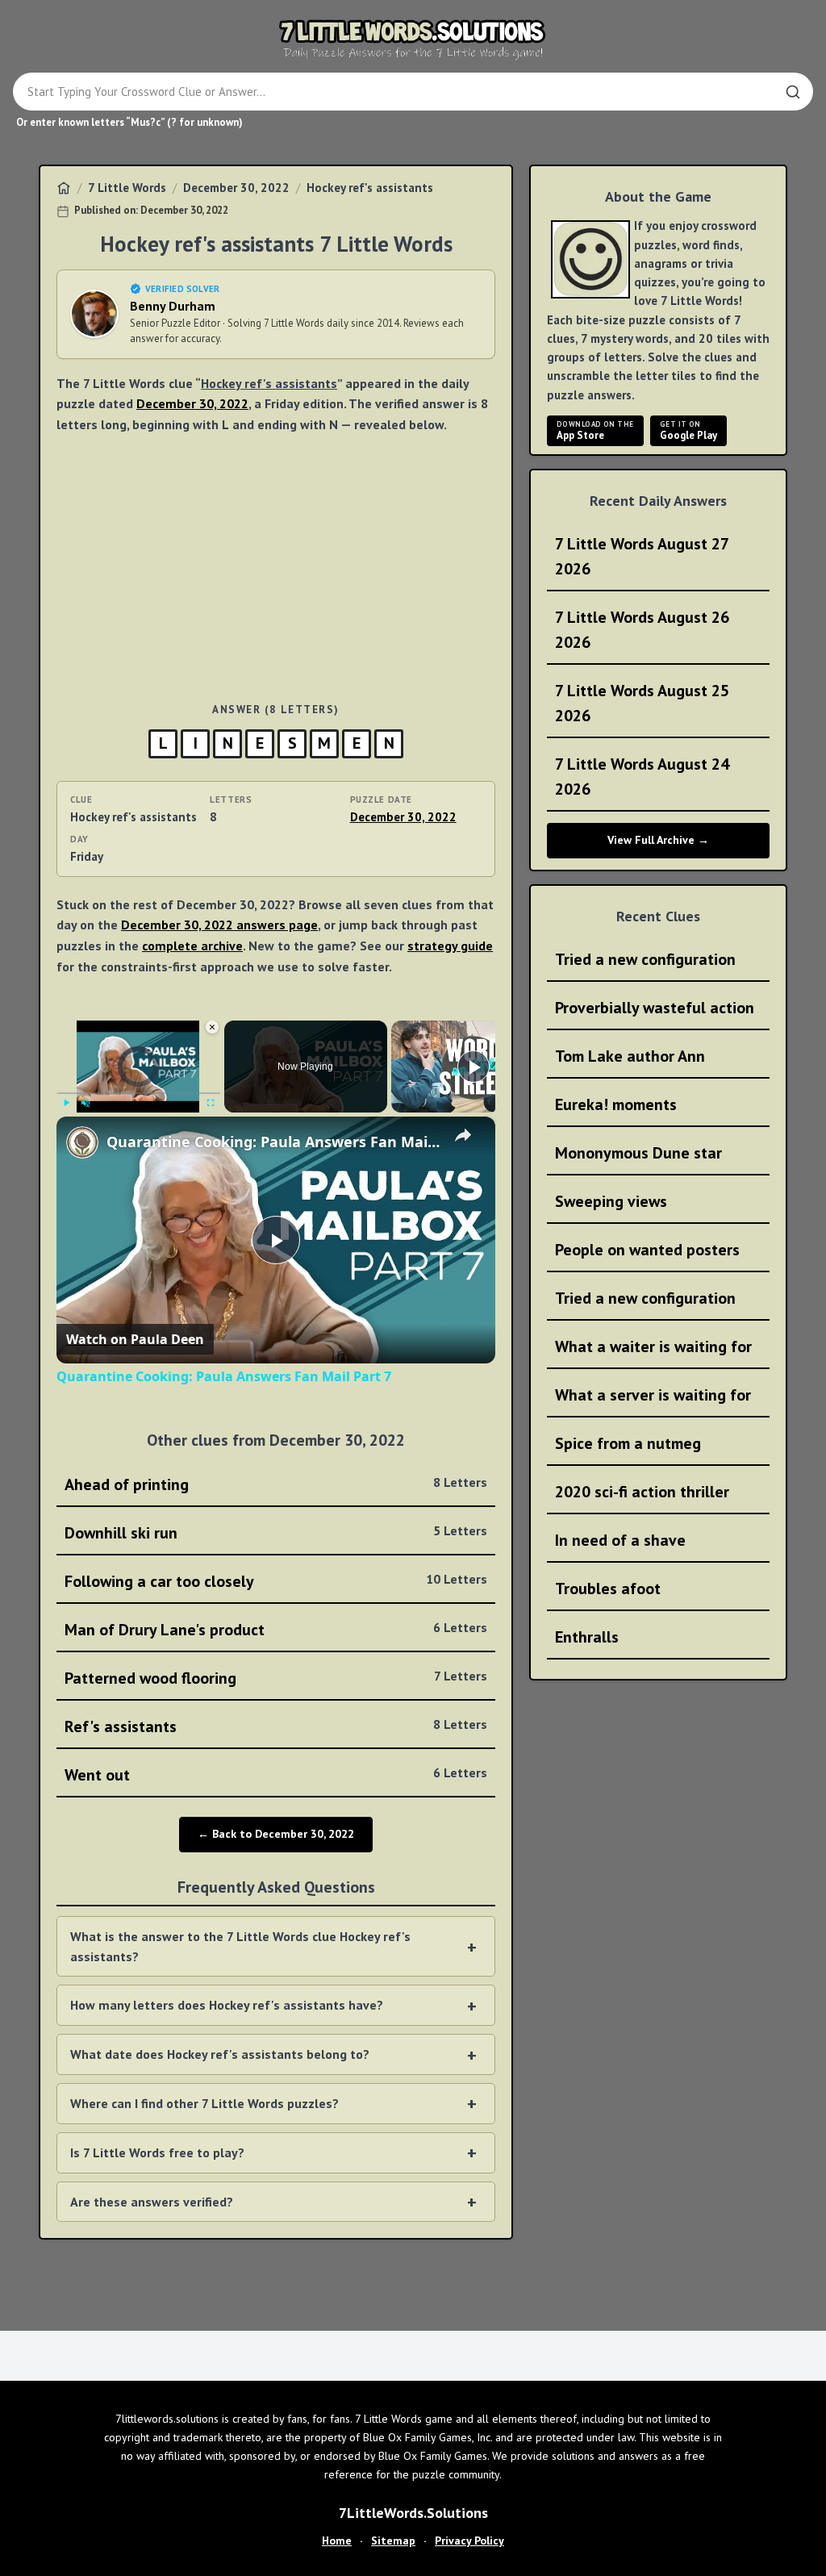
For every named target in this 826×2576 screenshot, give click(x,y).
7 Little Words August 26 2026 (642, 630)
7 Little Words (127, 188)
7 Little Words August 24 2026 (642, 777)
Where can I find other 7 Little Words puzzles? (204, 2103)
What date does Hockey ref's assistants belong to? (220, 2054)
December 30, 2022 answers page (219, 925)
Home (337, 2541)
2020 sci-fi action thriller (642, 1492)
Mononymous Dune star (638, 1153)
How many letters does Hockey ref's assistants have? (227, 2005)
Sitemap (393, 2541)
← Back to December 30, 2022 (276, 1834)
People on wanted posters (647, 1250)
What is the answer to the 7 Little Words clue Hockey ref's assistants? (240, 1946)
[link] (82, 1142)
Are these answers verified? (152, 2202)
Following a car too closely (276, 1581)
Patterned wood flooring (276, 1678)
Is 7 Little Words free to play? (157, 2152)
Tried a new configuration (645, 959)
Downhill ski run (276, 1533)
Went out (276, 1775)
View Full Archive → (658, 840)
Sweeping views (611, 1201)
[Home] (64, 188)
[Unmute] (86, 1103)
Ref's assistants (276, 1726)
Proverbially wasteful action (655, 1008)
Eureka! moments (616, 1104)
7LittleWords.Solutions (413, 2513)
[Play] (66, 1103)
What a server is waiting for (653, 1395)
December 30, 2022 (236, 188)
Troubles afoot (608, 1589)
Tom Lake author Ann (630, 1056)
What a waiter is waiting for (653, 1346)
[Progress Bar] (138, 1093)
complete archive (192, 946)
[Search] (793, 92)
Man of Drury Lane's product (276, 1630)
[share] (463, 1135)
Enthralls (587, 1637)
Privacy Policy (469, 2541)
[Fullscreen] (211, 1103)
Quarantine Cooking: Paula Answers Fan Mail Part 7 (273, 1142)
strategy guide (450, 946)
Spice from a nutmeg (628, 1443)
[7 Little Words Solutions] (413, 39)
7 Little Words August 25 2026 (642, 703)
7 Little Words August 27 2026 (642, 556)
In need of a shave (620, 1540)
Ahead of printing (276, 1484)
